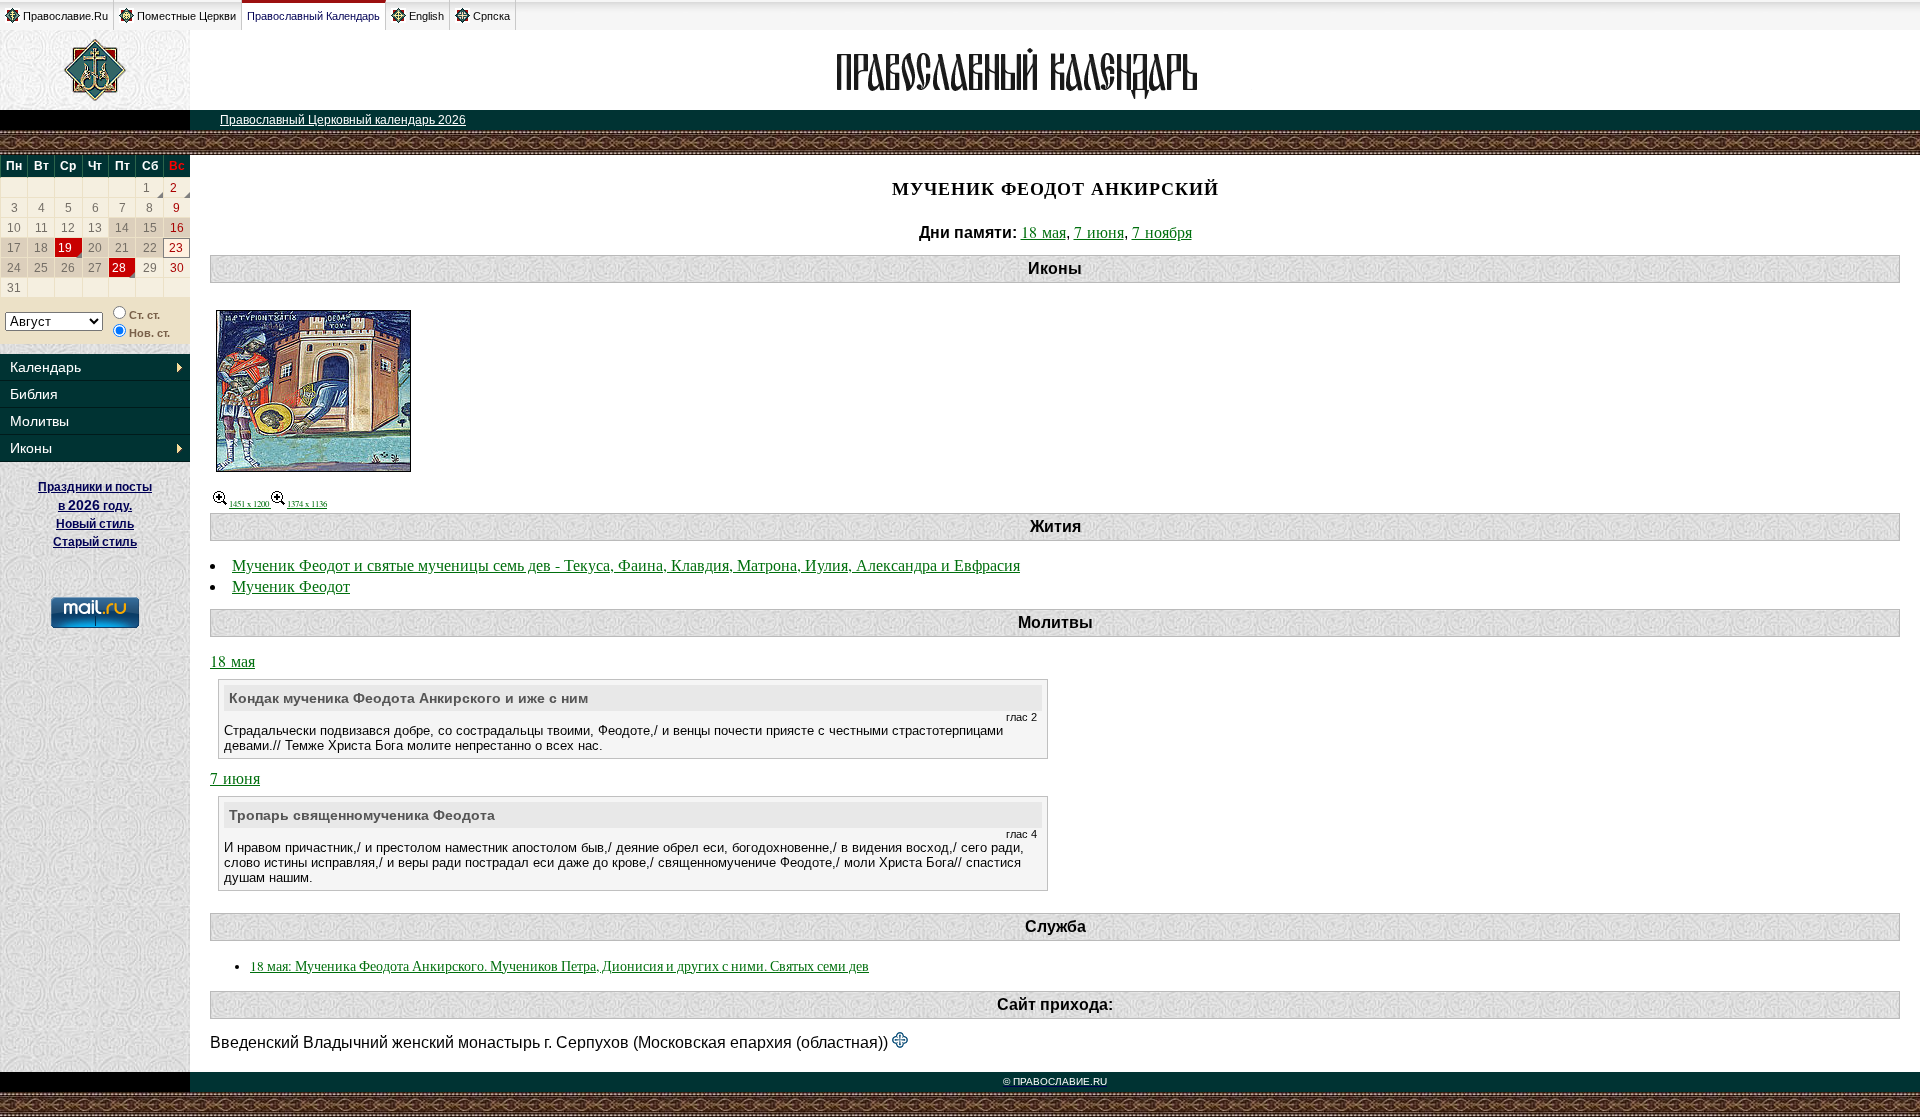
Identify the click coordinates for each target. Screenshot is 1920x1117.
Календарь (45, 367)
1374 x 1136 (307, 503)
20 (95, 248)
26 (68, 268)
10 (14, 228)
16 (177, 228)
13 (95, 228)
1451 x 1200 (250, 503)
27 (95, 268)
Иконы (31, 448)
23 (176, 248)
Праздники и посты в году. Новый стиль (95, 505)
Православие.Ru (65, 16)
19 (65, 248)
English (426, 16)
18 (41, 248)
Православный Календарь (313, 16)
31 (14, 288)
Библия (34, 394)
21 (122, 248)
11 (41, 228)
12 (68, 228)
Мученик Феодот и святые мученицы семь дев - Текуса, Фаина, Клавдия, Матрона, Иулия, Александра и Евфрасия (626, 564)
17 (14, 248)
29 (150, 268)
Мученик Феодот (291, 585)
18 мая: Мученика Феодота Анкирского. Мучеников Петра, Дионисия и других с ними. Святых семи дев (559, 966)
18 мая (1043, 231)
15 (150, 228)
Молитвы (39, 421)
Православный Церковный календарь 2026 (343, 120)
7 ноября (1162, 231)
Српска (491, 16)
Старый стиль (95, 542)
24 (14, 268)
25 (41, 268)
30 (177, 268)
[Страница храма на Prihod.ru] (900, 1041)
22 (150, 248)
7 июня (1099, 231)
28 (119, 268)
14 (122, 228)
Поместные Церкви (186, 16)
